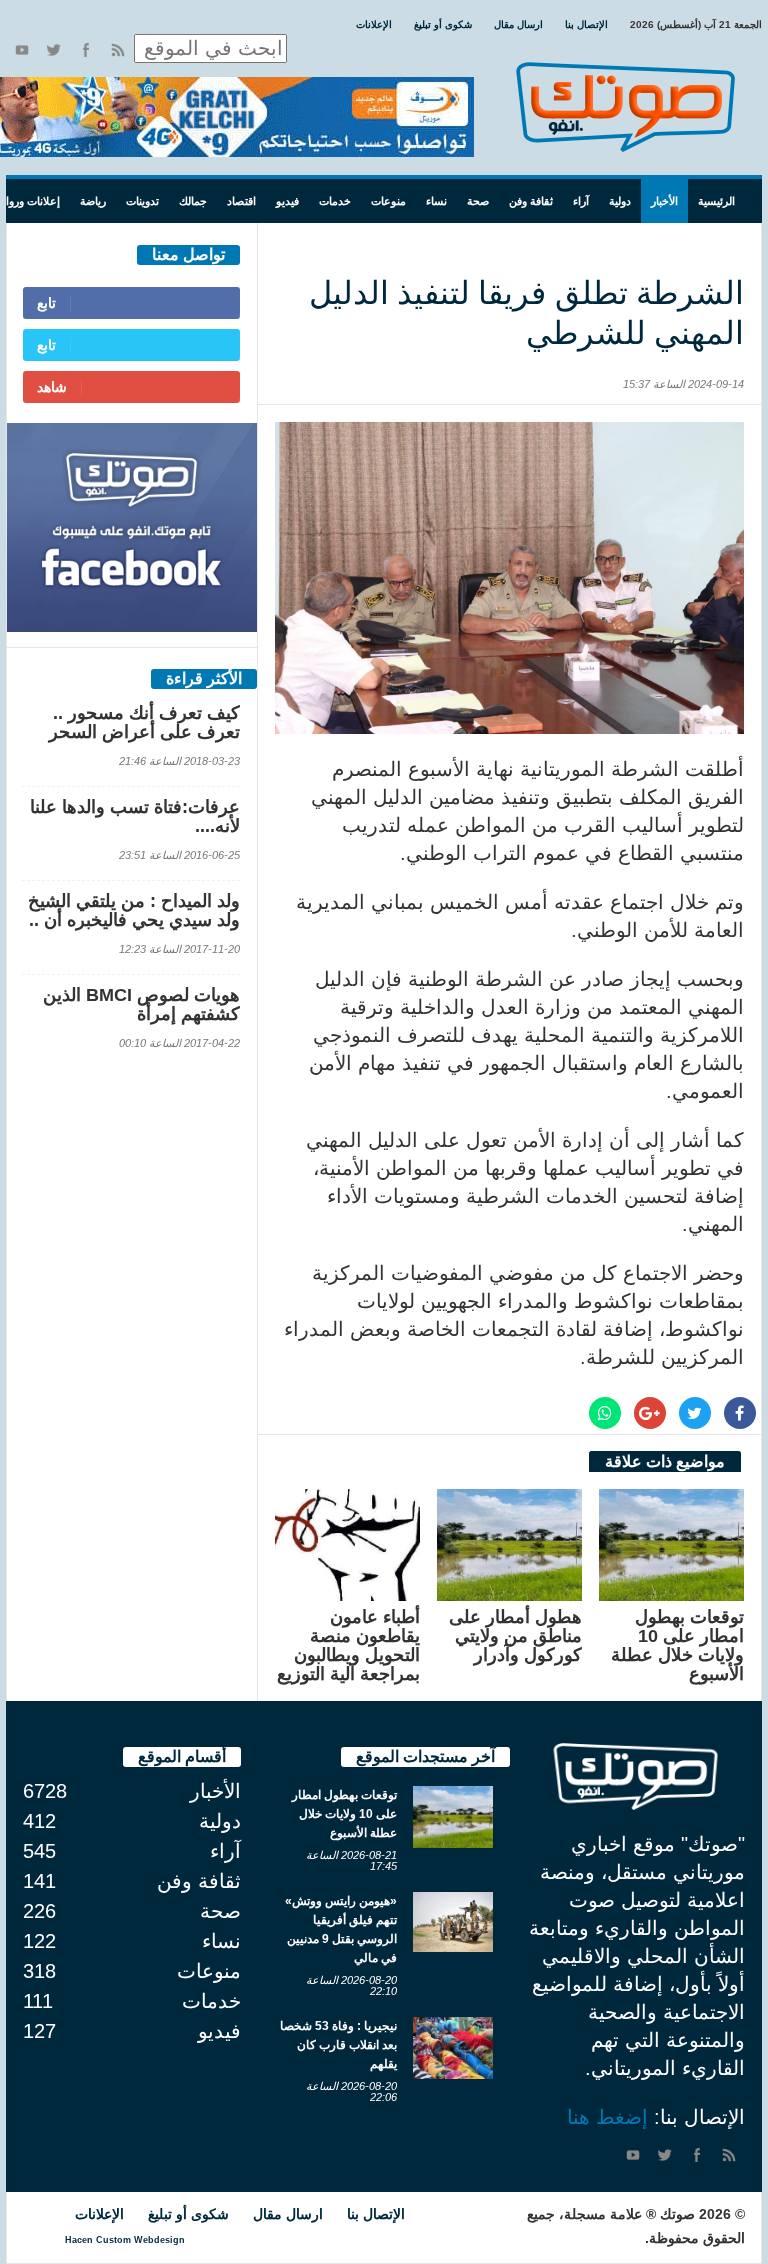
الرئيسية (716, 201)
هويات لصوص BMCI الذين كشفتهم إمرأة (141, 1004)
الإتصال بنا (586, 24)
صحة (478, 201)
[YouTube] (22, 50)
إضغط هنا (607, 2117)
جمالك (193, 201)
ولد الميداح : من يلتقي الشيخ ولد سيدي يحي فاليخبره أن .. (134, 910)
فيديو (287, 201)
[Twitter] (54, 50)
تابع (46, 303)
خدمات (335, 201)
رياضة (93, 201)
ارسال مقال (518, 24)
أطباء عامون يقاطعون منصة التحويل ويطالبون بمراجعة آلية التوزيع (348, 1645)
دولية (620, 201)
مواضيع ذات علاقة (665, 1461)
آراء (581, 201)
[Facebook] (86, 50)
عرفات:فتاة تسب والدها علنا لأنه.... (135, 816)
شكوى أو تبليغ (443, 24)
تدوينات (142, 201)
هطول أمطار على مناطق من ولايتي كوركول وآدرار (515, 1636)
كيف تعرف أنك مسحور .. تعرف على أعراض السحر (144, 722)
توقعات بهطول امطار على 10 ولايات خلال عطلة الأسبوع (677, 1645)
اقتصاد (241, 201)
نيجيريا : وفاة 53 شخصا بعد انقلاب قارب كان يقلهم (338, 2045)
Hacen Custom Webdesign (125, 2240)
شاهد (52, 387)
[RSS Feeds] (118, 50)
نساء (436, 201)
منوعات (388, 201)
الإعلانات (374, 24)
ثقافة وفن (531, 201)
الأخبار (664, 201)
